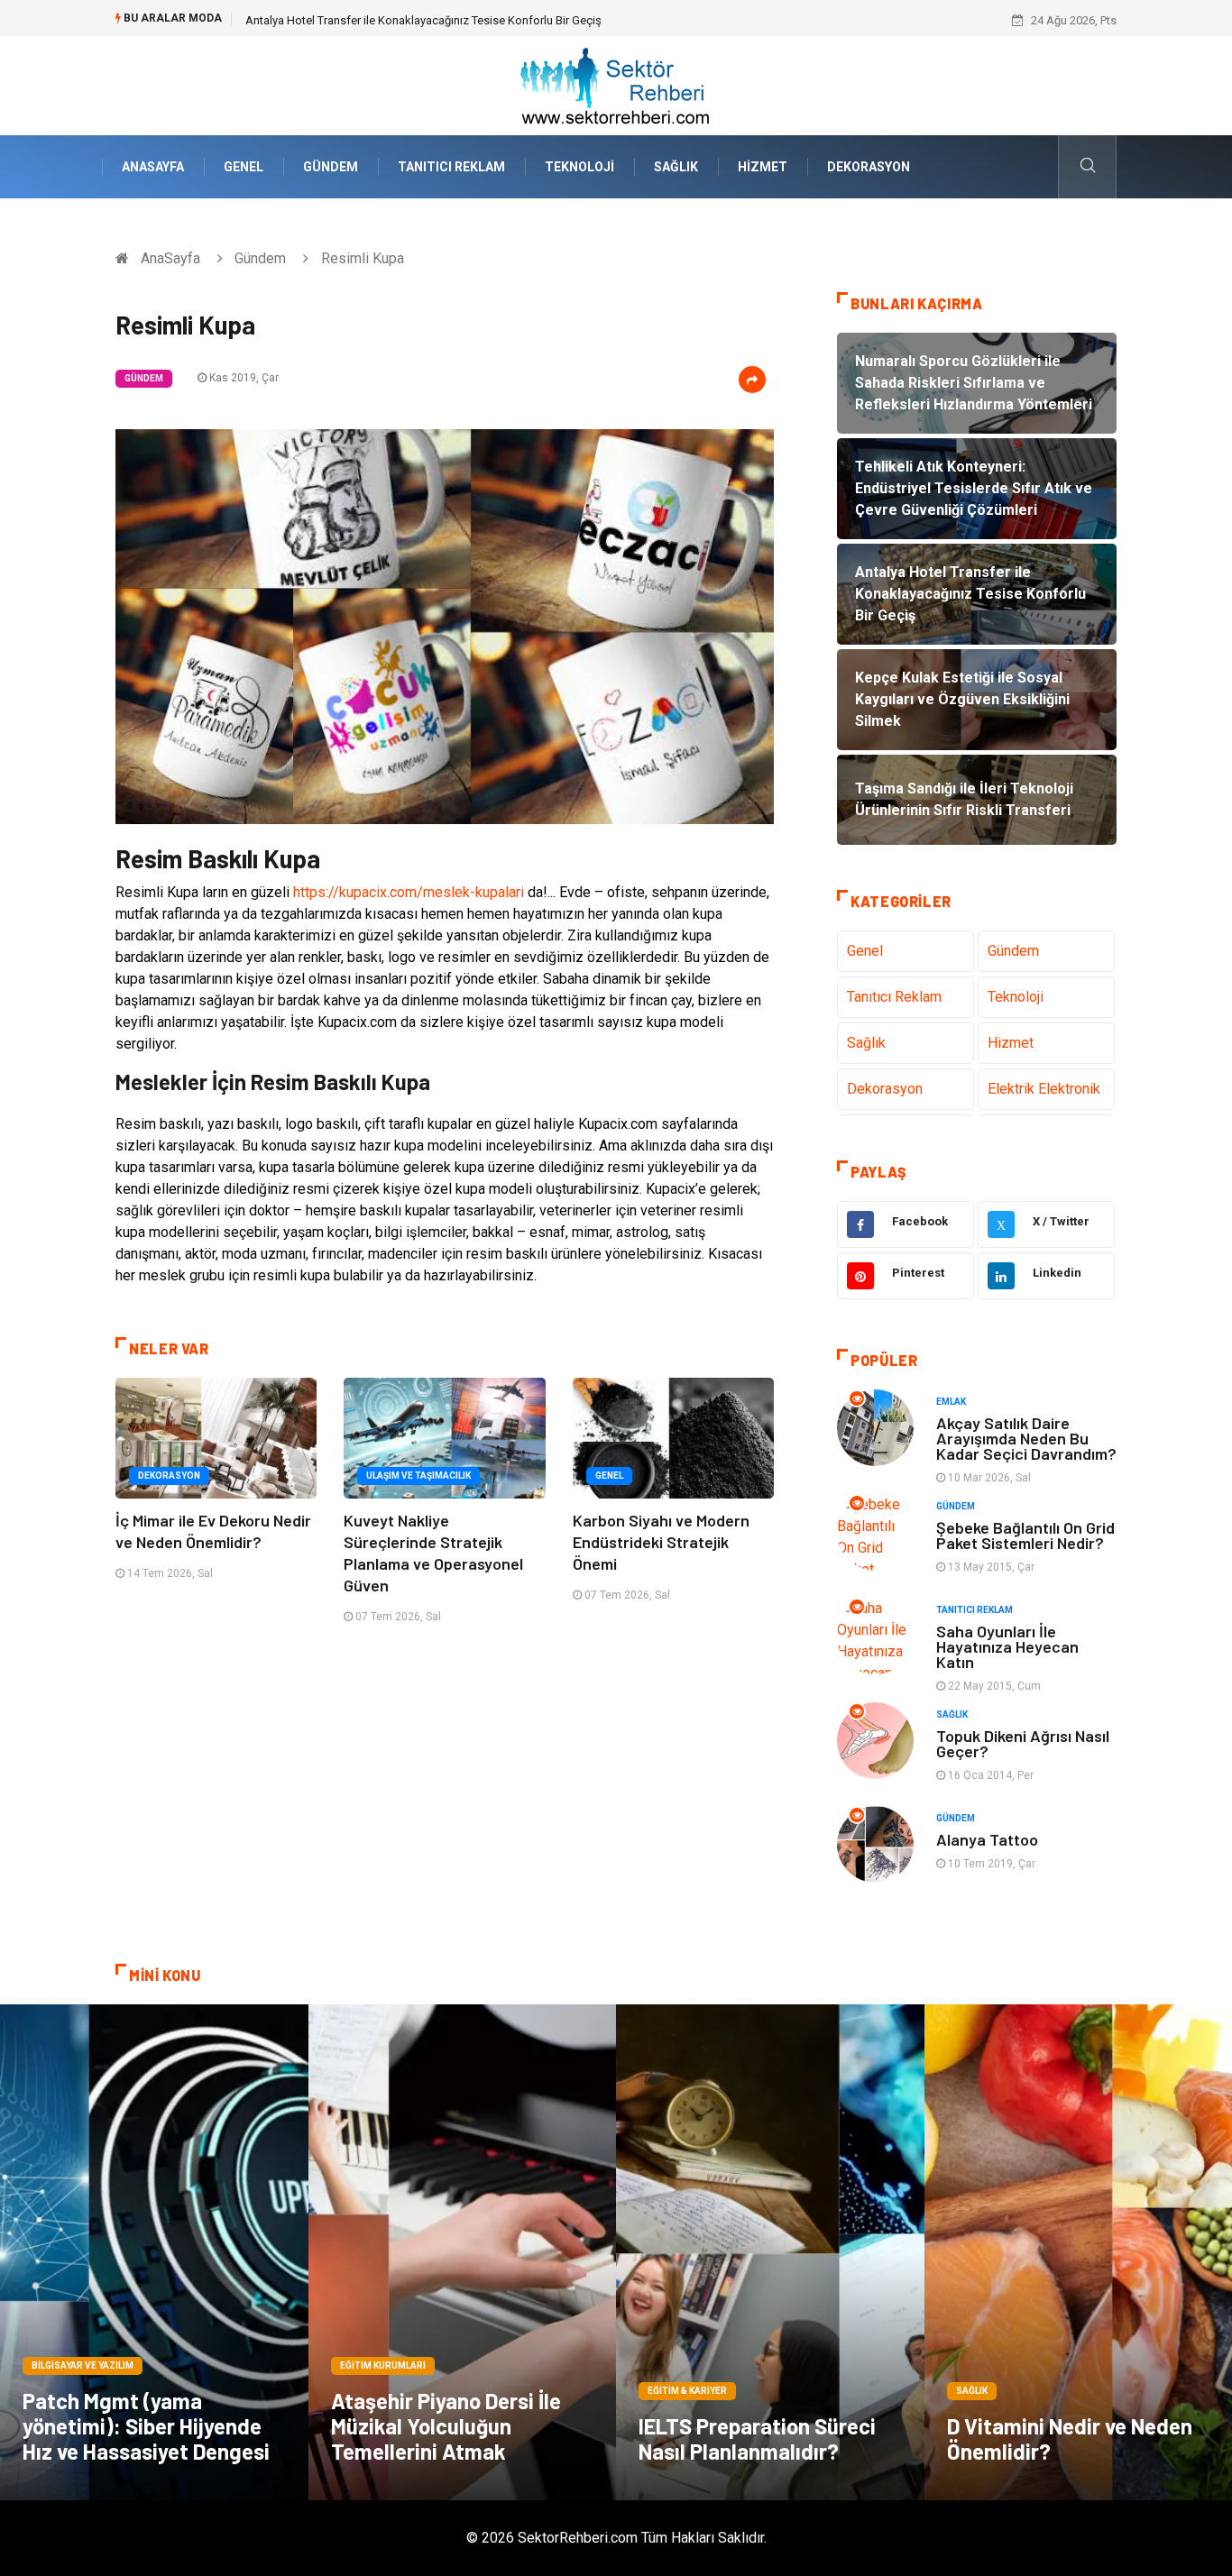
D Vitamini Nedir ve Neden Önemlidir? (1070, 2438)
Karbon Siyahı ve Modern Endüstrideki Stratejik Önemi (661, 1542)
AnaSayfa (153, 167)
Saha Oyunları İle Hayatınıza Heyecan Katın (1007, 1646)
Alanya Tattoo (987, 1839)
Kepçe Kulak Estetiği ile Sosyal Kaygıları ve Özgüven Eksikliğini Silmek (425, 20)
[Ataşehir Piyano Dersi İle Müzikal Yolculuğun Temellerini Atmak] (463, 2252)
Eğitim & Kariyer (687, 2391)
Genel (244, 167)
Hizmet (763, 167)
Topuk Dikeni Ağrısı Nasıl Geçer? (1023, 1743)
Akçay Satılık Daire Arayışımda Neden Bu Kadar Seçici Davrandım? (1026, 1438)
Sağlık (676, 167)
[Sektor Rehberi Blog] (616, 84)
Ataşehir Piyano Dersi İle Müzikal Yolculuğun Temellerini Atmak (446, 2426)
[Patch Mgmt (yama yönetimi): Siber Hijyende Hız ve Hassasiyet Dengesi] (154, 2252)
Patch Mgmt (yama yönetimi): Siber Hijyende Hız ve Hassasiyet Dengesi (146, 2426)
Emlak (951, 1402)
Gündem (331, 167)
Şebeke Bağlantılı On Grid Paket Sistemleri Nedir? (1025, 1535)
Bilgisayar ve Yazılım (83, 2365)
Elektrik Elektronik (1044, 1089)
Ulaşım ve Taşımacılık (418, 1476)
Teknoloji (579, 167)
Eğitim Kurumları (383, 2365)
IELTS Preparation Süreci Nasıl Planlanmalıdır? (757, 2438)
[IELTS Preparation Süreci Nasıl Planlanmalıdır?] (770, 2252)
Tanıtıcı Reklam (451, 167)
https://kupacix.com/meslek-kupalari (409, 892)
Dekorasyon (869, 167)
